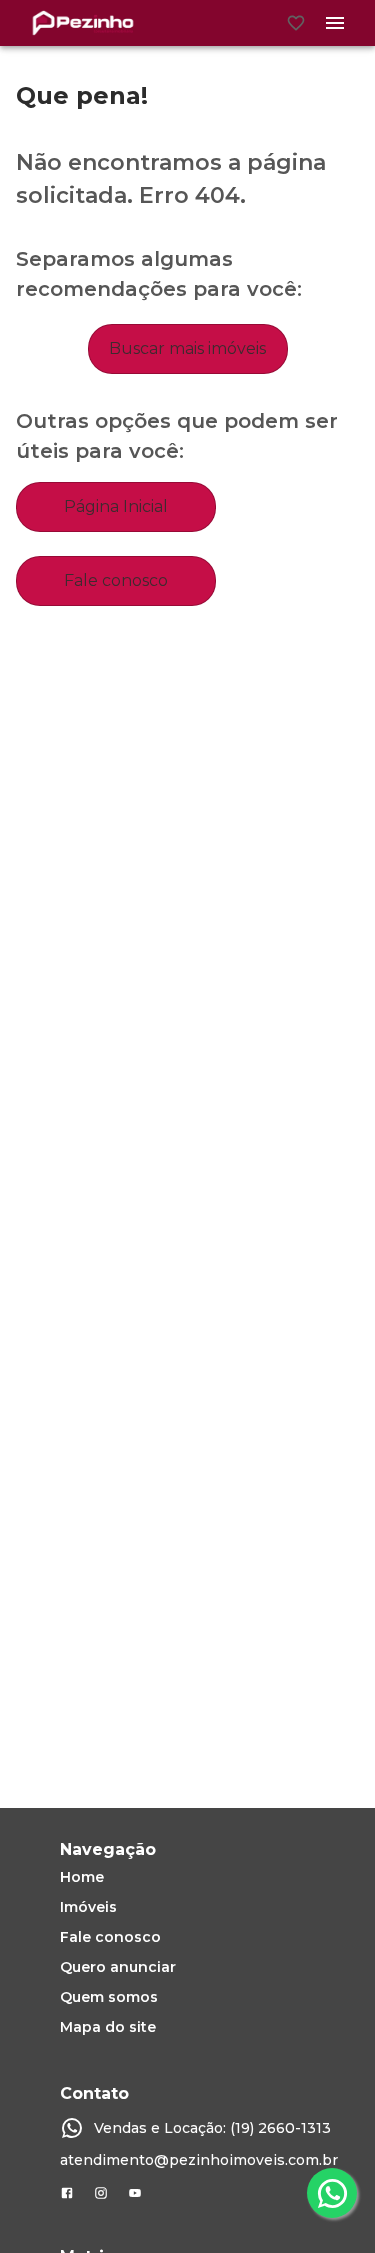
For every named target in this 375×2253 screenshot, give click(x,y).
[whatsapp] (332, 2193)
